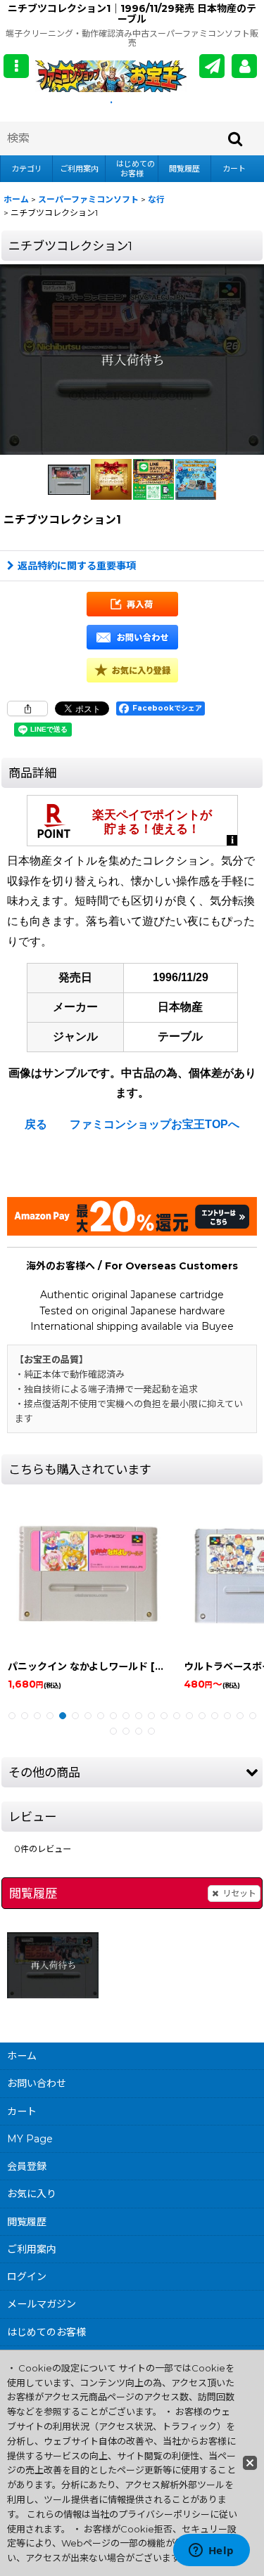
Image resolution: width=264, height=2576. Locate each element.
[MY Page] (244, 66)
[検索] (236, 138)
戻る (36, 1124)
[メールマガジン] (212, 66)
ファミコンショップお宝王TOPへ (155, 1124)
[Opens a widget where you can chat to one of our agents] (211, 2551)
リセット (239, 1893)
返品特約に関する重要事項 (77, 566)
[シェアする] (27, 708)
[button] (16, 66)
